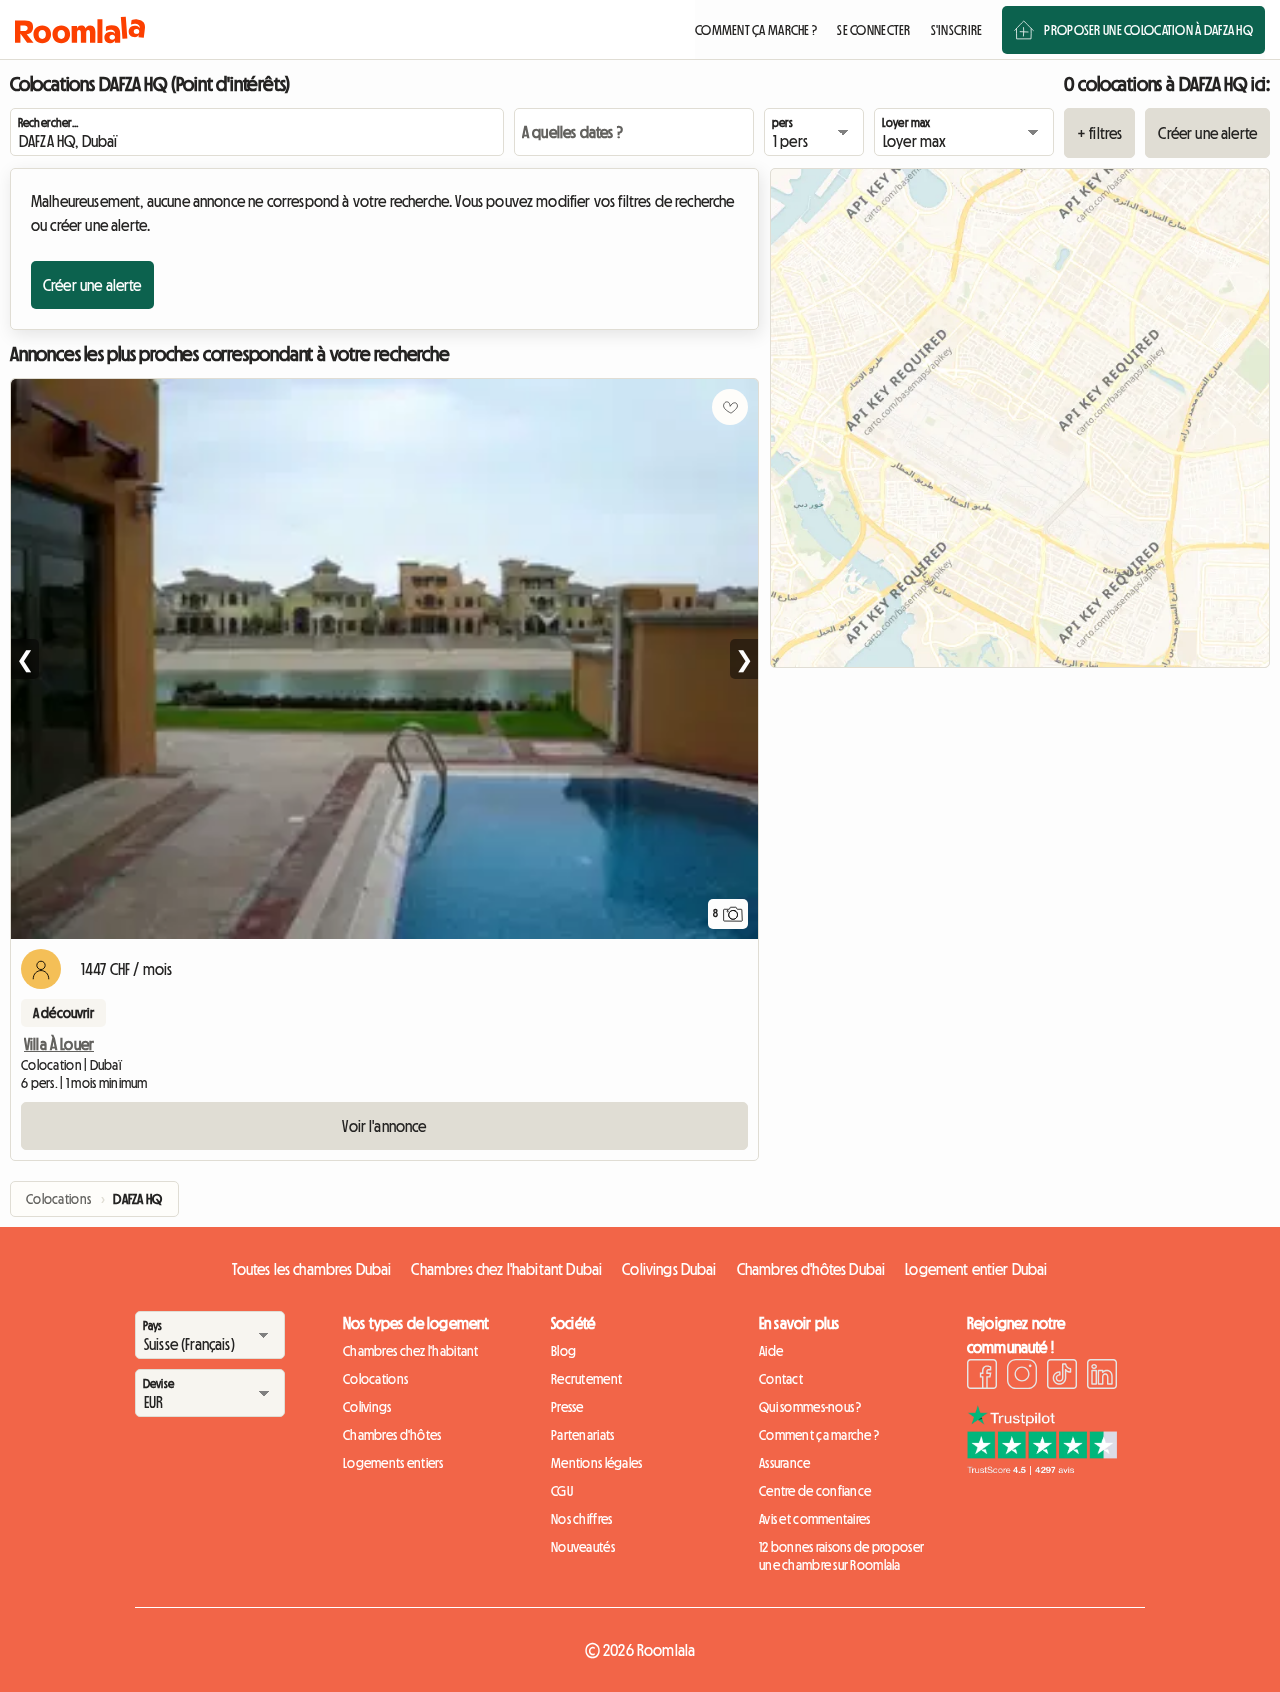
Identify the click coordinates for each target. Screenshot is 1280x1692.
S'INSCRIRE (957, 30)
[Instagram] (1022, 1377)
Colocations (375, 1379)
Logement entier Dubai (976, 1269)
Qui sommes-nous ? (810, 1407)
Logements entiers (393, 1463)
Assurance (785, 1463)
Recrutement (586, 1379)
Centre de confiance (815, 1491)
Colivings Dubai (669, 1269)
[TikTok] (1062, 1377)
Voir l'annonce (384, 1126)
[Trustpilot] (1042, 1469)
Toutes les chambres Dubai (311, 1269)
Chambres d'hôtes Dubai (811, 1269)
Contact (781, 1379)
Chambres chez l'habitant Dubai (506, 1269)
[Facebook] (982, 1377)
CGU (562, 1491)
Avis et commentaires (815, 1519)
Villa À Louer (59, 1044)
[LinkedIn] (1102, 1377)
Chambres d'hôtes (392, 1435)
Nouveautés (583, 1547)
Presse (567, 1407)
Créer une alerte (1207, 133)
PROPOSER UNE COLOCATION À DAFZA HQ (1148, 30)
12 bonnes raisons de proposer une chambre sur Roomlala (841, 1556)
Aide (771, 1351)
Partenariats (582, 1435)
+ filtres (1099, 133)
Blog (563, 1351)
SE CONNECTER (873, 30)
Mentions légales (596, 1463)
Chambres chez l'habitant (411, 1351)
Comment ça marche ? (819, 1435)
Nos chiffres (581, 1519)
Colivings (367, 1407)
